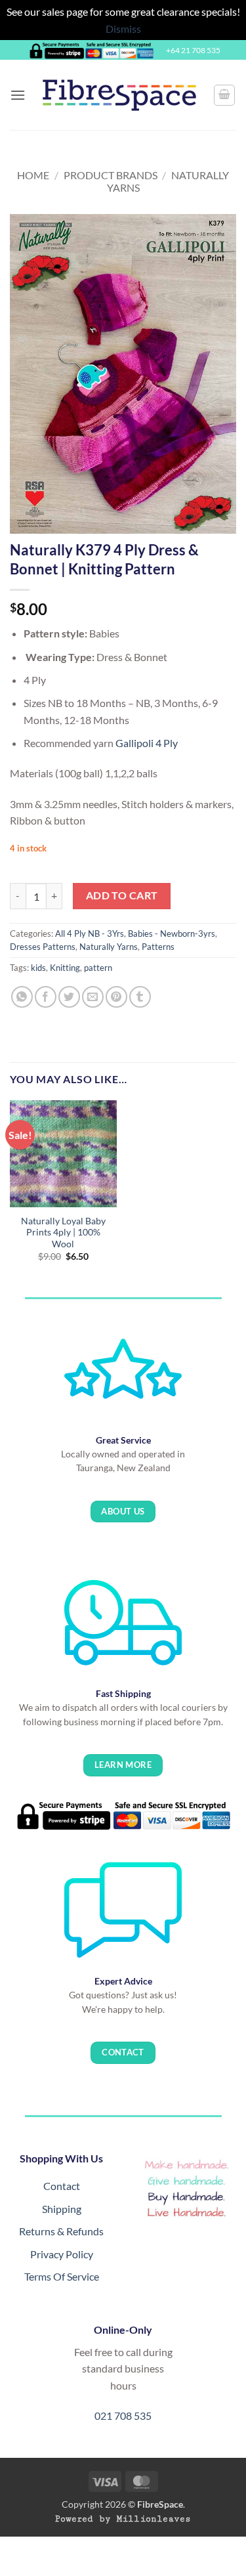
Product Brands (111, 175)
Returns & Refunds (61, 2231)
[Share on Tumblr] (140, 997)
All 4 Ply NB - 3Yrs (90, 934)
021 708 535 (123, 2415)
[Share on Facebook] (46, 997)
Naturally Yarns (109, 947)
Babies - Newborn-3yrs (172, 934)
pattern (98, 968)
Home (33, 175)
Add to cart (122, 895)
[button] (18, 95)
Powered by (123, 2519)
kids (38, 968)
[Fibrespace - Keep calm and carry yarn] (119, 95)
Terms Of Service (62, 2276)
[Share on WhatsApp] (22, 997)
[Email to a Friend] (93, 997)
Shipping (62, 2209)
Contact (62, 2186)
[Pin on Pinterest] (116, 997)
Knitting (65, 968)
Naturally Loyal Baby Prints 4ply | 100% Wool (63, 1233)
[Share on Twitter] (69, 997)
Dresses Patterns (43, 947)
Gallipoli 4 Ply (148, 743)
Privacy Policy (62, 2254)
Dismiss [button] (123, 29)
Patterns (158, 947)
